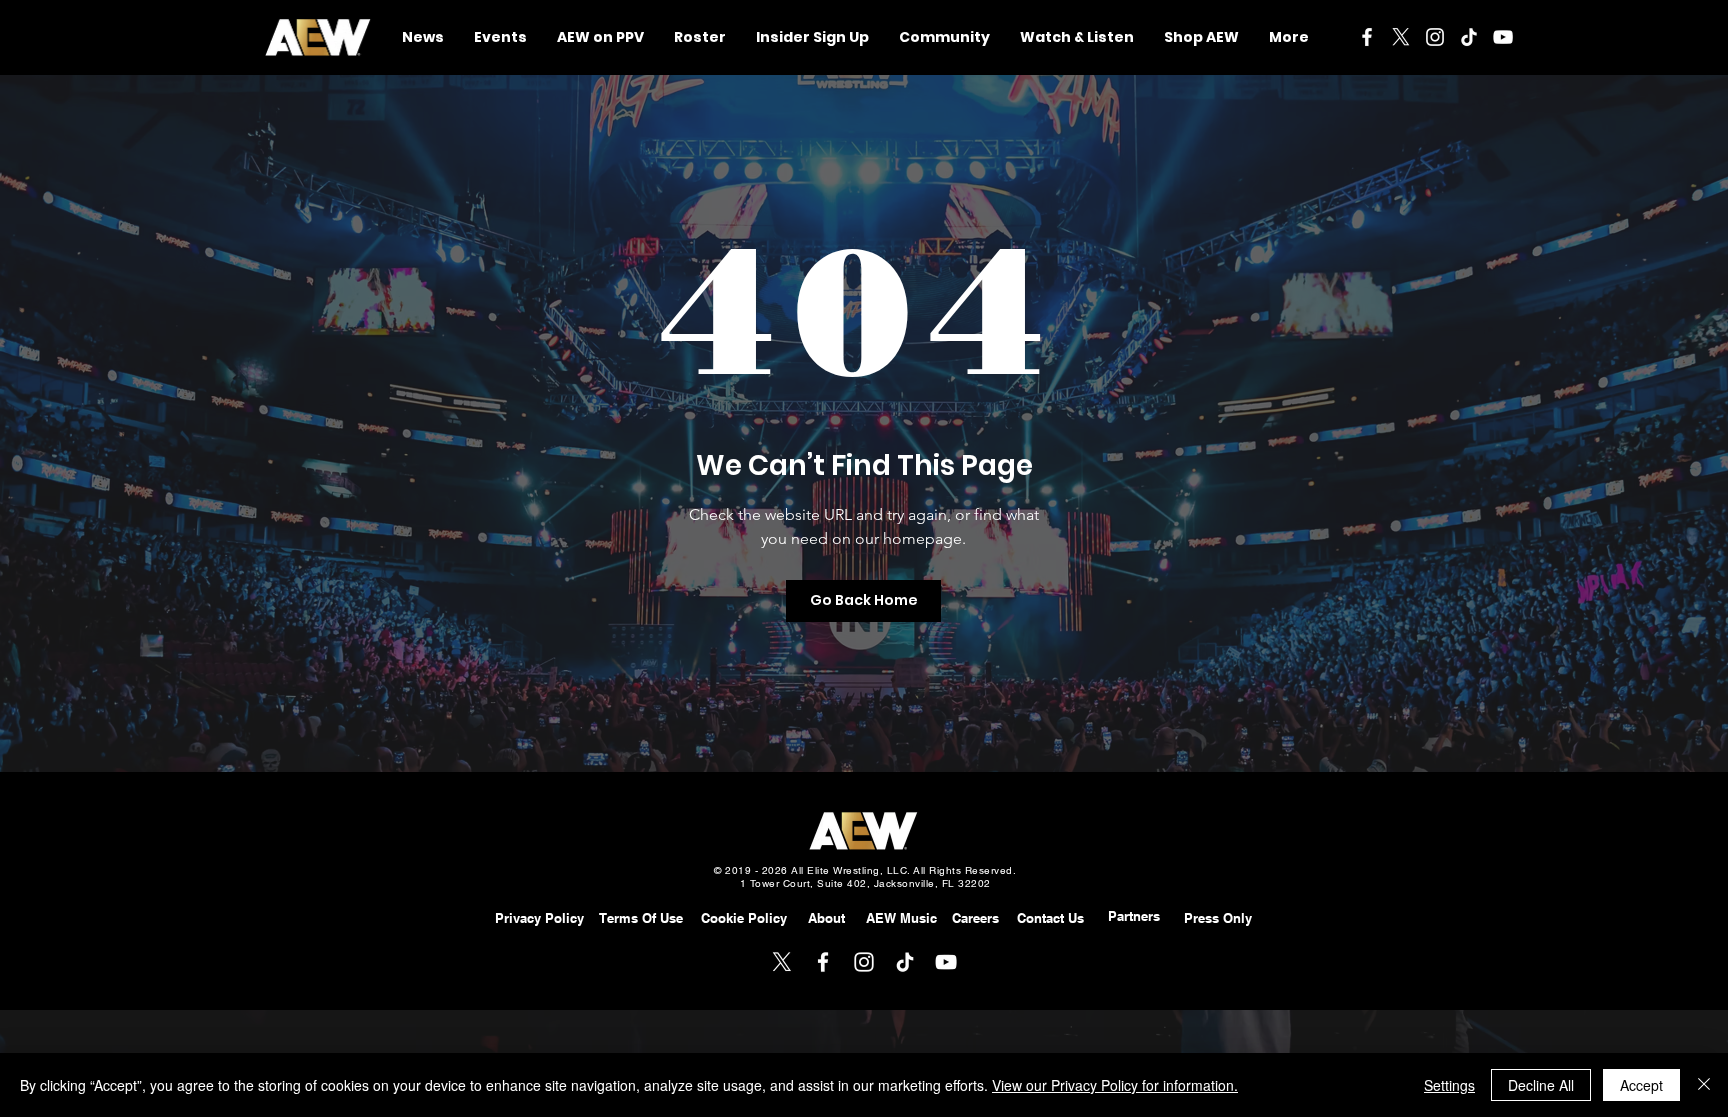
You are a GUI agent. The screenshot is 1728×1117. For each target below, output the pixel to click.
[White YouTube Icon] (1503, 37)
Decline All (1541, 1085)
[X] (1401, 37)
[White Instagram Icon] (1435, 37)
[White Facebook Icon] (1367, 37)
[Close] (1704, 1085)
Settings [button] (1449, 1085)
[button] (944, 37)
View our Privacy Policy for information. (1115, 1085)
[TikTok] (1469, 37)
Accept (1641, 1085)
